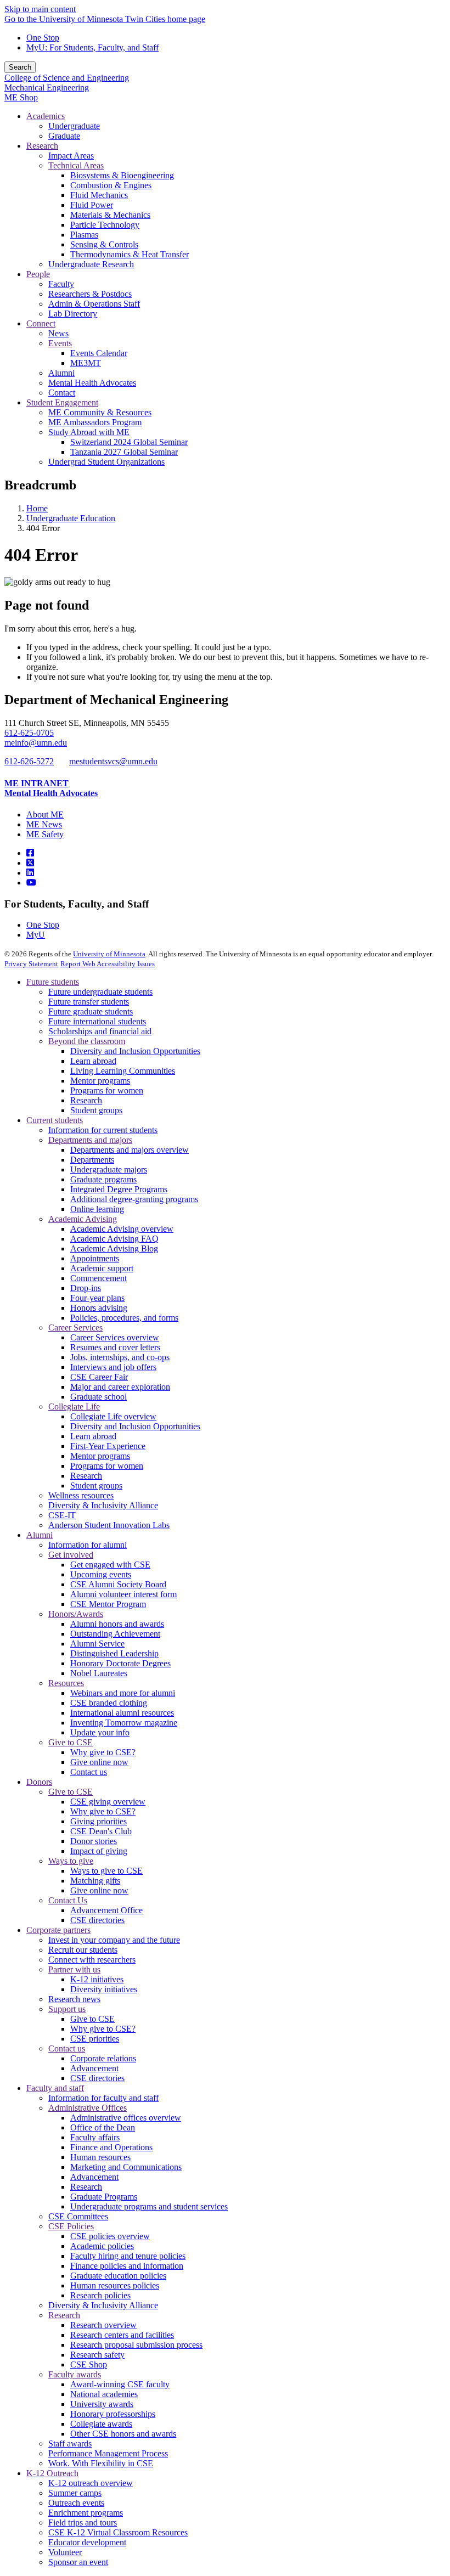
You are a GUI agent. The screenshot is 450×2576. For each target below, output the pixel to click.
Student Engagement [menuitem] (62, 402)
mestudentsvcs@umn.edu (113, 761)
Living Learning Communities (123, 1071)
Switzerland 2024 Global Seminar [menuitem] (129, 442)
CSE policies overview (110, 2236)
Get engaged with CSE (110, 1565)
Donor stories (94, 1841)
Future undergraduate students (100, 992)
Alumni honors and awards (117, 1624)
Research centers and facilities (122, 2335)
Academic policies (102, 2246)
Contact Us (68, 1900)
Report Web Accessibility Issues (108, 964)
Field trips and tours (83, 2523)
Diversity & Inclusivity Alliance (103, 1505)
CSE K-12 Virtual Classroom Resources (118, 2532)
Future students (53, 982)
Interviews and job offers (113, 1367)
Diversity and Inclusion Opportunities (135, 1051)
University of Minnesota (109, 954)
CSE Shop (89, 2364)
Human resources (100, 2157)
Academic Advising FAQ (114, 1239)
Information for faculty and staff (103, 2098)
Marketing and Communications (126, 2167)
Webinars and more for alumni (123, 1693)
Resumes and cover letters (115, 1347)
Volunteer (65, 2552)
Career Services (75, 1328)
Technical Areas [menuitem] (76, 165)
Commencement (99, 1278)
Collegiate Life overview (113, 1416)
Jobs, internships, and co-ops (120, 1357)
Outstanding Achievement (115, 1634)
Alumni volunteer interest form (123, 1594)
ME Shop (21, 97)
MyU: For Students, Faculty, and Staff (92, 47)
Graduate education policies (118, 2276)
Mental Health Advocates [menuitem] (92, 383)
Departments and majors (90, 1140)
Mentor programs (100, 1081)
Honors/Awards (76, 1614)
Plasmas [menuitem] (84, 235)
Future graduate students (91, 1011)
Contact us (89, 1772)
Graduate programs (103, 1179)
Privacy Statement (31, 964)
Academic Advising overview (122, 1229)
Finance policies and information (127, 2266)
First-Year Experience (108, 1446)
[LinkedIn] (30, 873)
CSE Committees (78, 2216)
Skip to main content (40, 9)
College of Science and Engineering (67, 78)
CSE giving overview (108, 1802)
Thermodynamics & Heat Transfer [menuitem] (130, 254)
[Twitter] (30, 863)
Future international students (97, 1021)
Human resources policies (115, 2285)
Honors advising (99, 1308)
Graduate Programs (104, 2197)
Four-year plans (97, 1298)
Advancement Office (106, 1910)
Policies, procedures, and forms (124, 1318)
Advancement (94, 2068)
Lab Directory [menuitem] (73, 314)
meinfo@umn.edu (36, 743)
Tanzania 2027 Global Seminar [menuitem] (124, 452)
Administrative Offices (88, 2108)
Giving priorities (99, 1821)
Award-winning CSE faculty (120, 2384)
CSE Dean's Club (101, 1831)
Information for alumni (88, 1545)
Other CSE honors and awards (123, 2434)
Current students (55, 1120)
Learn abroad (93, 1061)
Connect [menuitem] (41, 323)
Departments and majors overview (130, 1150)
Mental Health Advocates (51, 793)
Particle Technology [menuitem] (105, 225)
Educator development (87, 2542)
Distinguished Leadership (114, 1653)
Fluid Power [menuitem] (92, 205)
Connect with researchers (92, 1960)
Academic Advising (83, 1219)
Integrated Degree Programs (119, 1189)
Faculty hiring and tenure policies (128, 2256)
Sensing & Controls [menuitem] (104, 244)
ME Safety (45, 834)
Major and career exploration (120, 1387)
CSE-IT (62, 1515)
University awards (102, 2404)
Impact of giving (99, 1851)
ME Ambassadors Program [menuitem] (95, 422)
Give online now (99, 1762)
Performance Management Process (108, 2453)
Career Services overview (115, 1337)
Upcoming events (101, 1574)
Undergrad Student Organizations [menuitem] (106, 462)
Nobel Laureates (99, 1673)
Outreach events (76, 2503)
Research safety (97, 2355)
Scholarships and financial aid (100, 1031)
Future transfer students (89, 1002)
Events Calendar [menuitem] (99, 353)
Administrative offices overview (126, 2118)
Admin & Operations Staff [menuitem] (94, 304)
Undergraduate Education (71, 518)
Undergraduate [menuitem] (74, 126)
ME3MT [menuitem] (86, 363)
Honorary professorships (113, 2414)
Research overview (103, 2325)
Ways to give (71, 1861)
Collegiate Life (74, 1407)
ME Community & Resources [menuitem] (100, 412)
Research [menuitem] (42, 146)
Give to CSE (71, 1742)
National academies (104, 2394)
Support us (67, 2009)
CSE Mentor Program (108, 1604)
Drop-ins (86, 1288)
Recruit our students (83, 1950)
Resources (66, 1683)
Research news (74, 1999)
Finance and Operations (111, 2147)
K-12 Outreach (52, 2473)
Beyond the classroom (87, 1041)
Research (86, 1100)
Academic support (102, 1268)
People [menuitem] (38, 274)
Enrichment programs (86, 2513)
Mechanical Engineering (47, 88)
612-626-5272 (29, 761)
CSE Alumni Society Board (118, 1584)
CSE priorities (95, 2039)
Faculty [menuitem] (61, 284)
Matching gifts (95, 1881)
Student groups (96, 1110)
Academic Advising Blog (114, 1248)
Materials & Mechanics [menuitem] (110, 215)
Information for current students (103, 1130)
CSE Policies (71, 2226)
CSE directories (97, 1920)
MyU (36, 935)
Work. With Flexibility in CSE (101, 2463)
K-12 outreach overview (91, 2483)
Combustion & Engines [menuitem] (111, 185)
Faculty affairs (95, 2137)
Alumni (40, 1535)
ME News (44, 824)
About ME (45, 814)
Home (37, 508)
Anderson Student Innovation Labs (109, 1525)
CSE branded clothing (109, 1703)
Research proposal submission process (136, 2345)
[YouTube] (31, 883)
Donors (39, 1782)
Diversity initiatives (104, 1989)
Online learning (97, 1209)
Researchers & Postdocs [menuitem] (90, 294)
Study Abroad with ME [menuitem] (89, 432)
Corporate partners (58, 1930)
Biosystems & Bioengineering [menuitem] (122, 175)
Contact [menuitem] (62, 393)
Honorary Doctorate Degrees (120, 1663)
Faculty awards (75, 2374)
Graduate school (99, 1397)
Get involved (71, 1555)
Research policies (100, 2295)
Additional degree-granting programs (134, 1199)
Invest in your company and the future (114, 1940)
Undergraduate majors (109, 1169)
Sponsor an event (78, 2562)
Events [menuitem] (60, 343)
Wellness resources (81, 1495)
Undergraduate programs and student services (149, 2206)
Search (20, 67)
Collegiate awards (101, 2424)
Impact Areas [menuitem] (71, 156)
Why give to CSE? (103, 1752)
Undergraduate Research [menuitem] (91, 264)
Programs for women (107, 1090)
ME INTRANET (36, 783)
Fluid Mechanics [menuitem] (99, 195)
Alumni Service (97, 1644)
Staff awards (70, 2443)
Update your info (100, 1732)
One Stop (43, 38)
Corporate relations (103, 2058)
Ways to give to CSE (106, 1871)
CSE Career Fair (99, 1377)
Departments (92, 1160)
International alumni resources (122, 1713)
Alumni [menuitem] (61, 373)
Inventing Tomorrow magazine (124, 1723)
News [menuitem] (58, 333)
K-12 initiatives (97, 1979)
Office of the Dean (103, 2127)
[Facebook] (30, 853)
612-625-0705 (29, 733)
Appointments (95, 1258)
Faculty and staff (55, 2088)
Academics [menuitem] (46, 116)
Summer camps (75, 2493)
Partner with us (74, 1969)
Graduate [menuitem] (64, 136)
